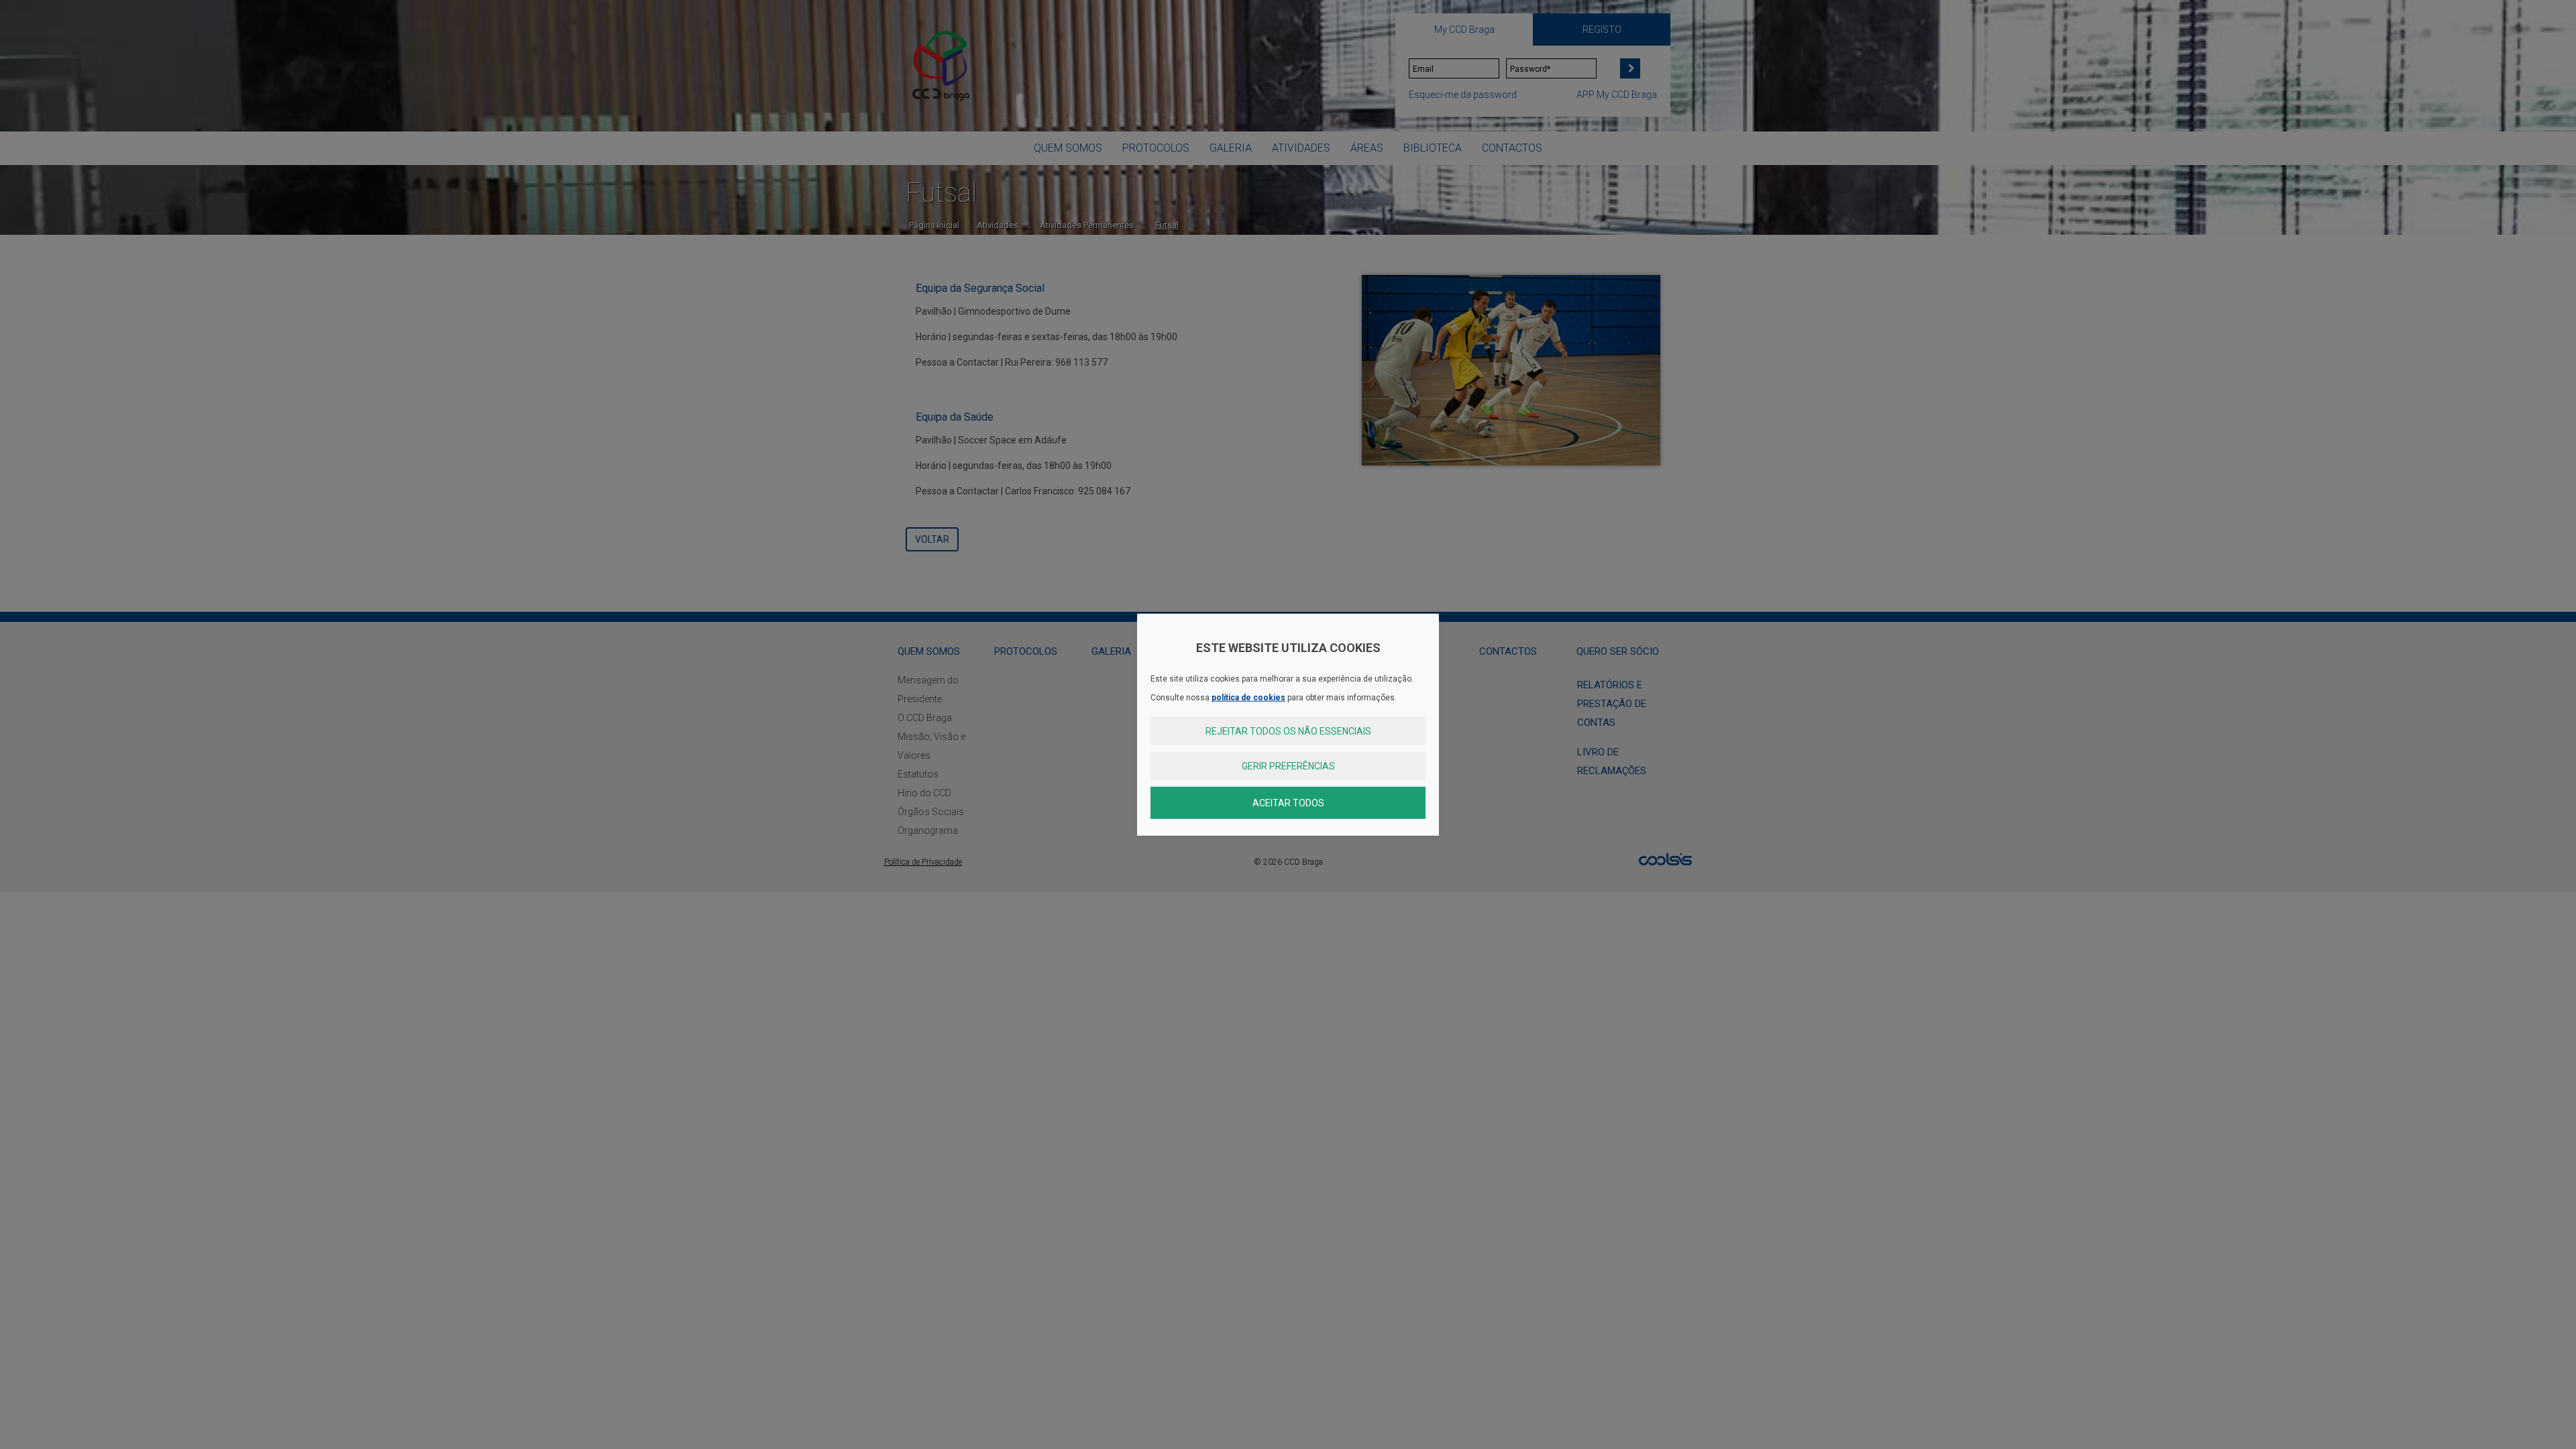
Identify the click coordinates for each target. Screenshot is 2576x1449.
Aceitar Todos (1288, 802)
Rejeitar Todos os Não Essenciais (1288, 731)
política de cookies (1248, 697)
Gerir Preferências (1288, 765)
